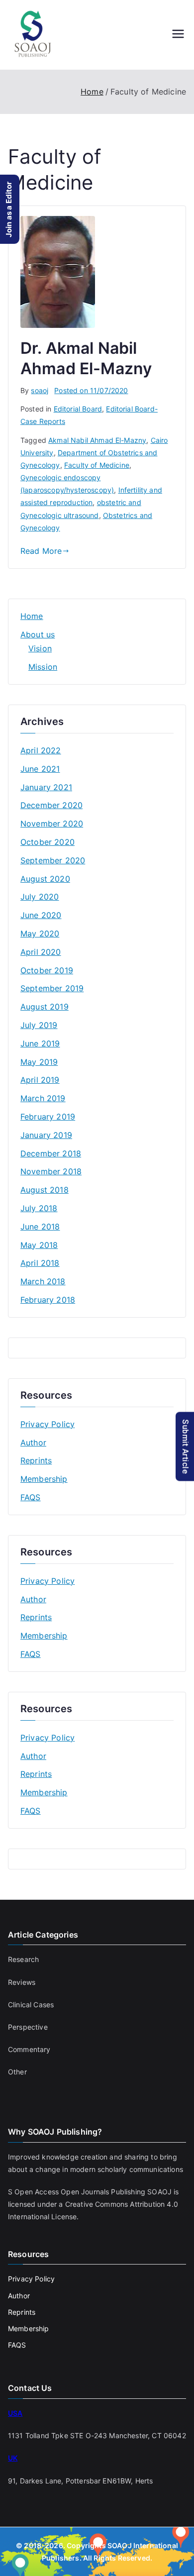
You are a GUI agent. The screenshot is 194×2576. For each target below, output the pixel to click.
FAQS (31, 1497)
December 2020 (51, 805)
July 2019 (39, 1025)
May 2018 (39, 1245)
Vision (40, 648)
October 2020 (48, 842)
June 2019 (40, 1043)
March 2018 (43, 1281)
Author (33, 1443)
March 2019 (43, 1098)
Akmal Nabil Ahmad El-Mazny (97, 440)
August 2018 (45, 1190)
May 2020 (40, 933)
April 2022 (41, 750)
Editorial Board (78, 409)
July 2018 (39, 1208)
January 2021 (46, 787)
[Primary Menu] (178, 35)
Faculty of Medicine (97, 465)
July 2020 (40, 897)
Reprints (36, 1460)
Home (32, 616)
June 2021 (40, 769)
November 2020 (52, 824)
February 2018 (48, 1300)
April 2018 (40, 1263)
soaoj (40, 390)
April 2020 (41, 952)
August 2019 (45, 1007)
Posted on (91, 390)
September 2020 (53, 860)
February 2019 (48, 1117)
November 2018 (51, 1171)
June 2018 (40, 1227)
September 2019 (52, 988)
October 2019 (47, 970)
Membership (44, 1479)
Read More (41, 551)
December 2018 (51, 1153)
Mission (43, 667)
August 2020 (45, 879)
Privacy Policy (48, 1424)
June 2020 (41, 915)
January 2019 (46, 1135)
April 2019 (40, 1080)
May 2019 (39, 1062)
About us (38, 634)
